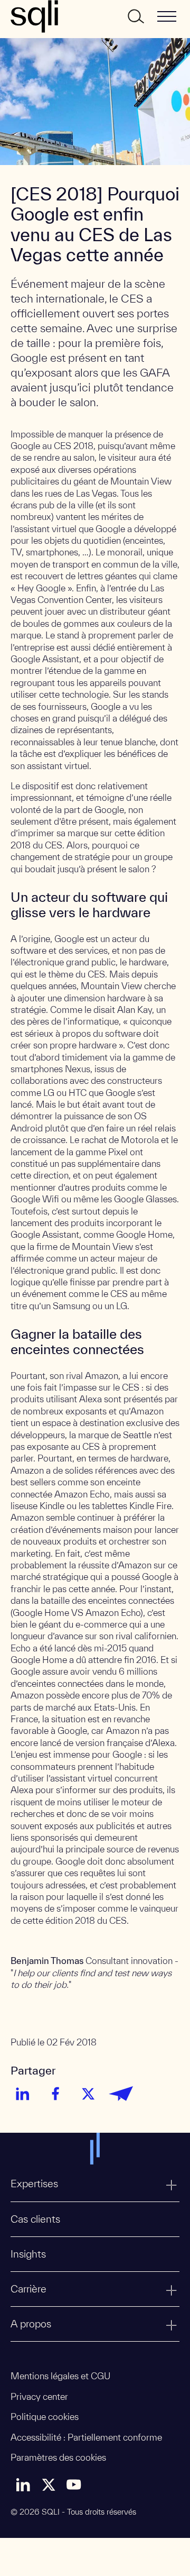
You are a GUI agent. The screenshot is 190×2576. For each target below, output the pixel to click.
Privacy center (39, 2396)
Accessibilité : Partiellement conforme (86, 2437)
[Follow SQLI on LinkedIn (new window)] (23, 2484)
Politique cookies (45, 2417)
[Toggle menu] (167, 16)
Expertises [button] (34, 2184)
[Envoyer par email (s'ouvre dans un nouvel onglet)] (121, 2094)
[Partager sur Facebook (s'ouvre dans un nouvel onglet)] (55, 2094)
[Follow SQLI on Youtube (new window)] (74, 2484)
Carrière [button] (28, 2289)
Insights (28, 2254)
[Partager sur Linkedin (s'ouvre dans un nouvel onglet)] (23, 2094)
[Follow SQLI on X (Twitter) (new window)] (49, 2484)
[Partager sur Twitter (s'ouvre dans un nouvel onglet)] (88, 2094)
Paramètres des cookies (58, 2457)
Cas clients (35, 2219)
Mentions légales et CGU (60, 2376)
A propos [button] (31, 2324)
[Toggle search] (135, 16)
